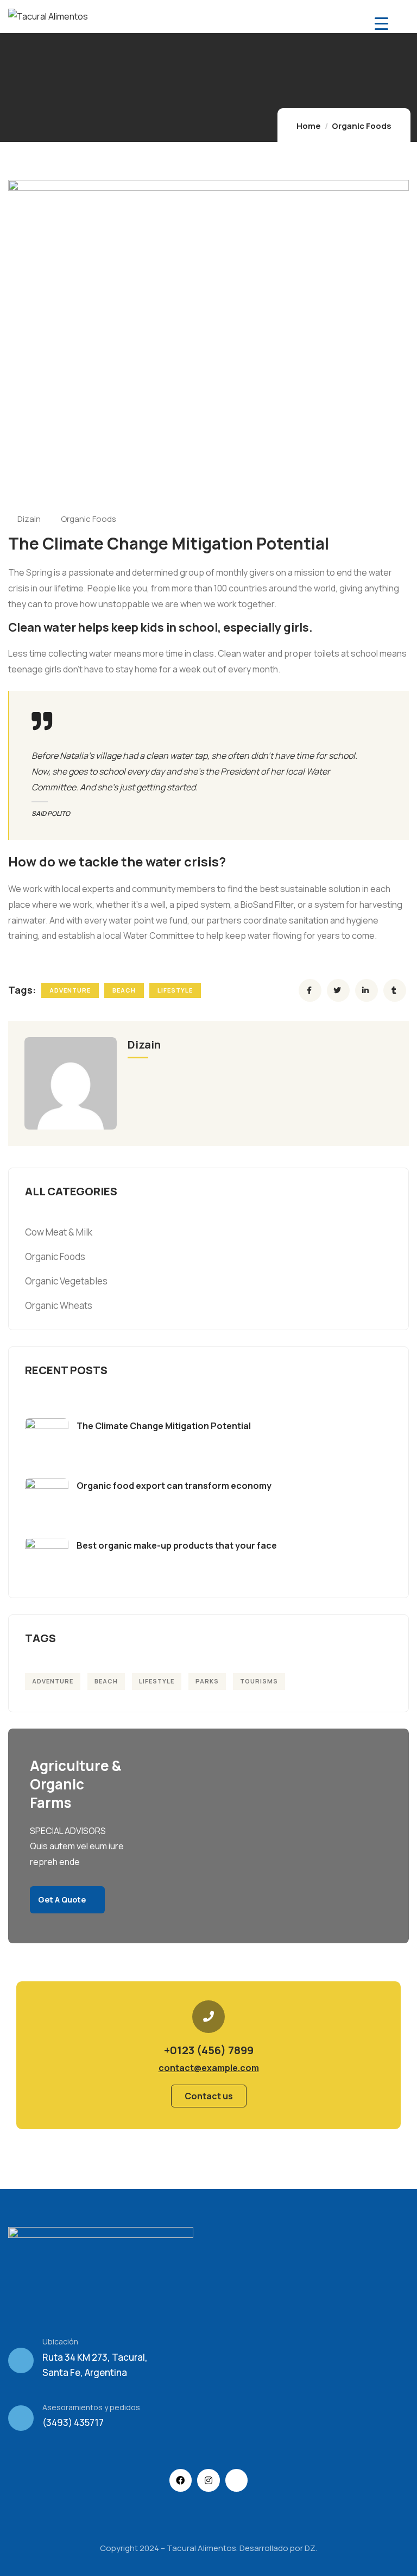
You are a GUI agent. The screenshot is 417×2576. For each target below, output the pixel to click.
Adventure (70, 990)
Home (309, 126)
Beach (124, 990)
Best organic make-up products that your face (177, 1545)
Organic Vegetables (66, 1281)
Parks (207, 1681)
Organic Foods (362, 126)
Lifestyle (175, 990)
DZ (310, 2548)
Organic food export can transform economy (174, 1486)
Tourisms (259, 1681)
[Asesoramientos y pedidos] (21, 2418)
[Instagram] (208, 2480)
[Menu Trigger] (381, 23)
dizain (29, 519)
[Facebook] (181, 2480)
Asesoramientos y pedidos (91, 2407)
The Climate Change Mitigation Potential (164, 1426)
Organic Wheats (59, 1305)
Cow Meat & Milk (59, 1232)
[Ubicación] (21, 2360)
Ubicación (60, 2341)
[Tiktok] (237, 2480)
